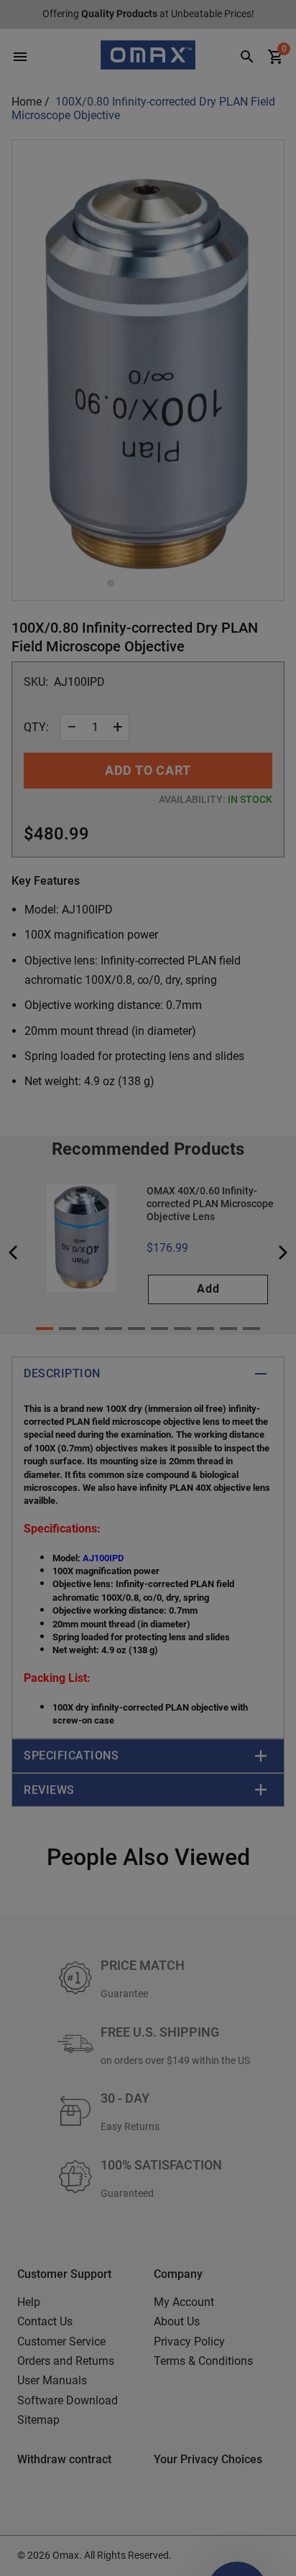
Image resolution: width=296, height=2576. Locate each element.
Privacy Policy (26, 1383)
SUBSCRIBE (101, 1357)
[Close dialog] (278, 1196)
